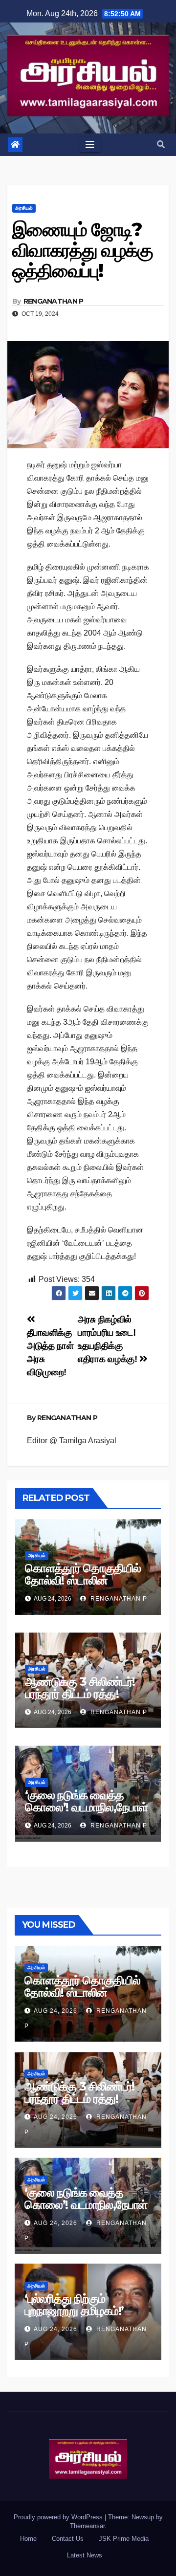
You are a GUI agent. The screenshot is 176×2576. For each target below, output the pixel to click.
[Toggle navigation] (90, 145)
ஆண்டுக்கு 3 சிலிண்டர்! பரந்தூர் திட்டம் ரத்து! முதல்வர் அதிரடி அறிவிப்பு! (84, 1694)
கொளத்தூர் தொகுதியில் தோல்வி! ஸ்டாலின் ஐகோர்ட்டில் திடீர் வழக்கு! (83, 1580)
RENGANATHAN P (54, 301)
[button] (161, 144)
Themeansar (87, 2526)
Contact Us (68, 2539)
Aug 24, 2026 (55, 2011)
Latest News (85, 2555)
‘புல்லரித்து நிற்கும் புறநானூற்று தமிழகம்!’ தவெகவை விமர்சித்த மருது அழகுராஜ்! (88, 2317)
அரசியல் (24, 208)
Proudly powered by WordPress (59, 2517)
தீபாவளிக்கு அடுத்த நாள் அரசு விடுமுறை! (50, 1352)
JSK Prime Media (124, 2539)
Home (28, 2539)
